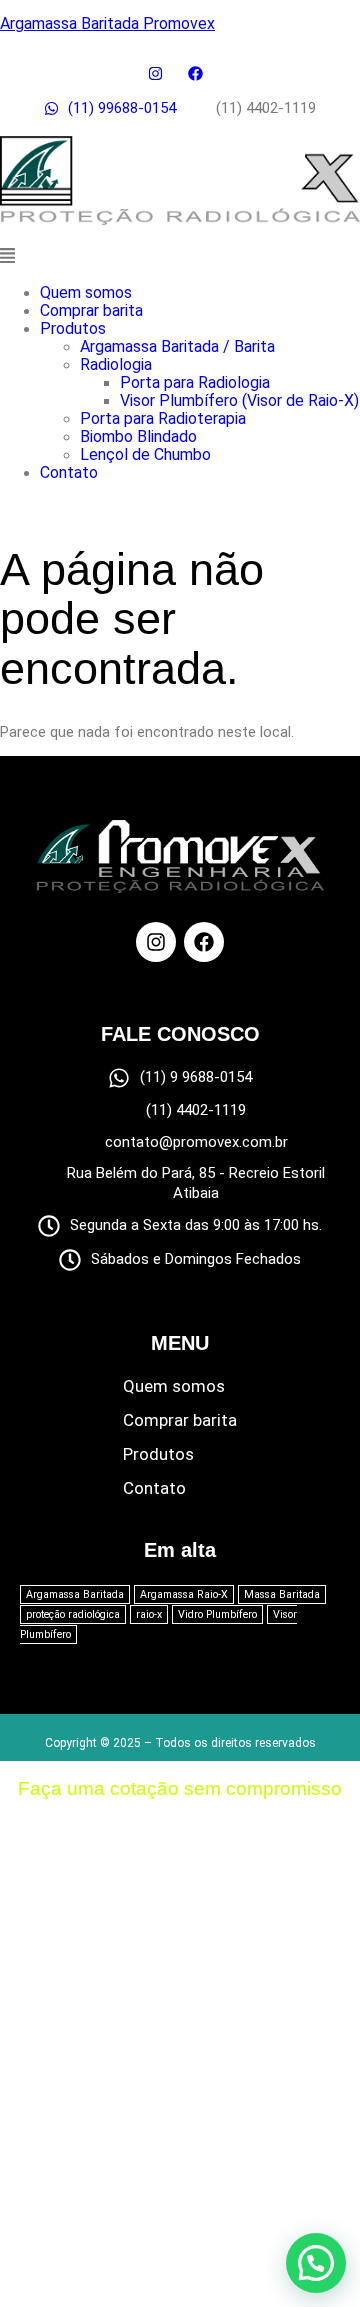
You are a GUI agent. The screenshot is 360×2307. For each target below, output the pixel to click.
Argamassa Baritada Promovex (107, 23)
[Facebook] (204, 942)
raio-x (149, 1614)
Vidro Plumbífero (217, 1614)
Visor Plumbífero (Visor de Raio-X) (239, 400)
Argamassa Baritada (75, 1594)
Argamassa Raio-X (184, 1594)
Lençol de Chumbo (145, 454)
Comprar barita (91, 310)
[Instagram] (156, 942)
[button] (180, 257)
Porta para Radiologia (195, 382)
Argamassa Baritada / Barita (177, 346)
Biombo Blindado (138, 436)
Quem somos (86, 292)
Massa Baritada (282, 1594)
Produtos (73, 328)
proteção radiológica (73, 1614)
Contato (69, 472)
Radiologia (116, 364)
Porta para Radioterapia (163, 418)
